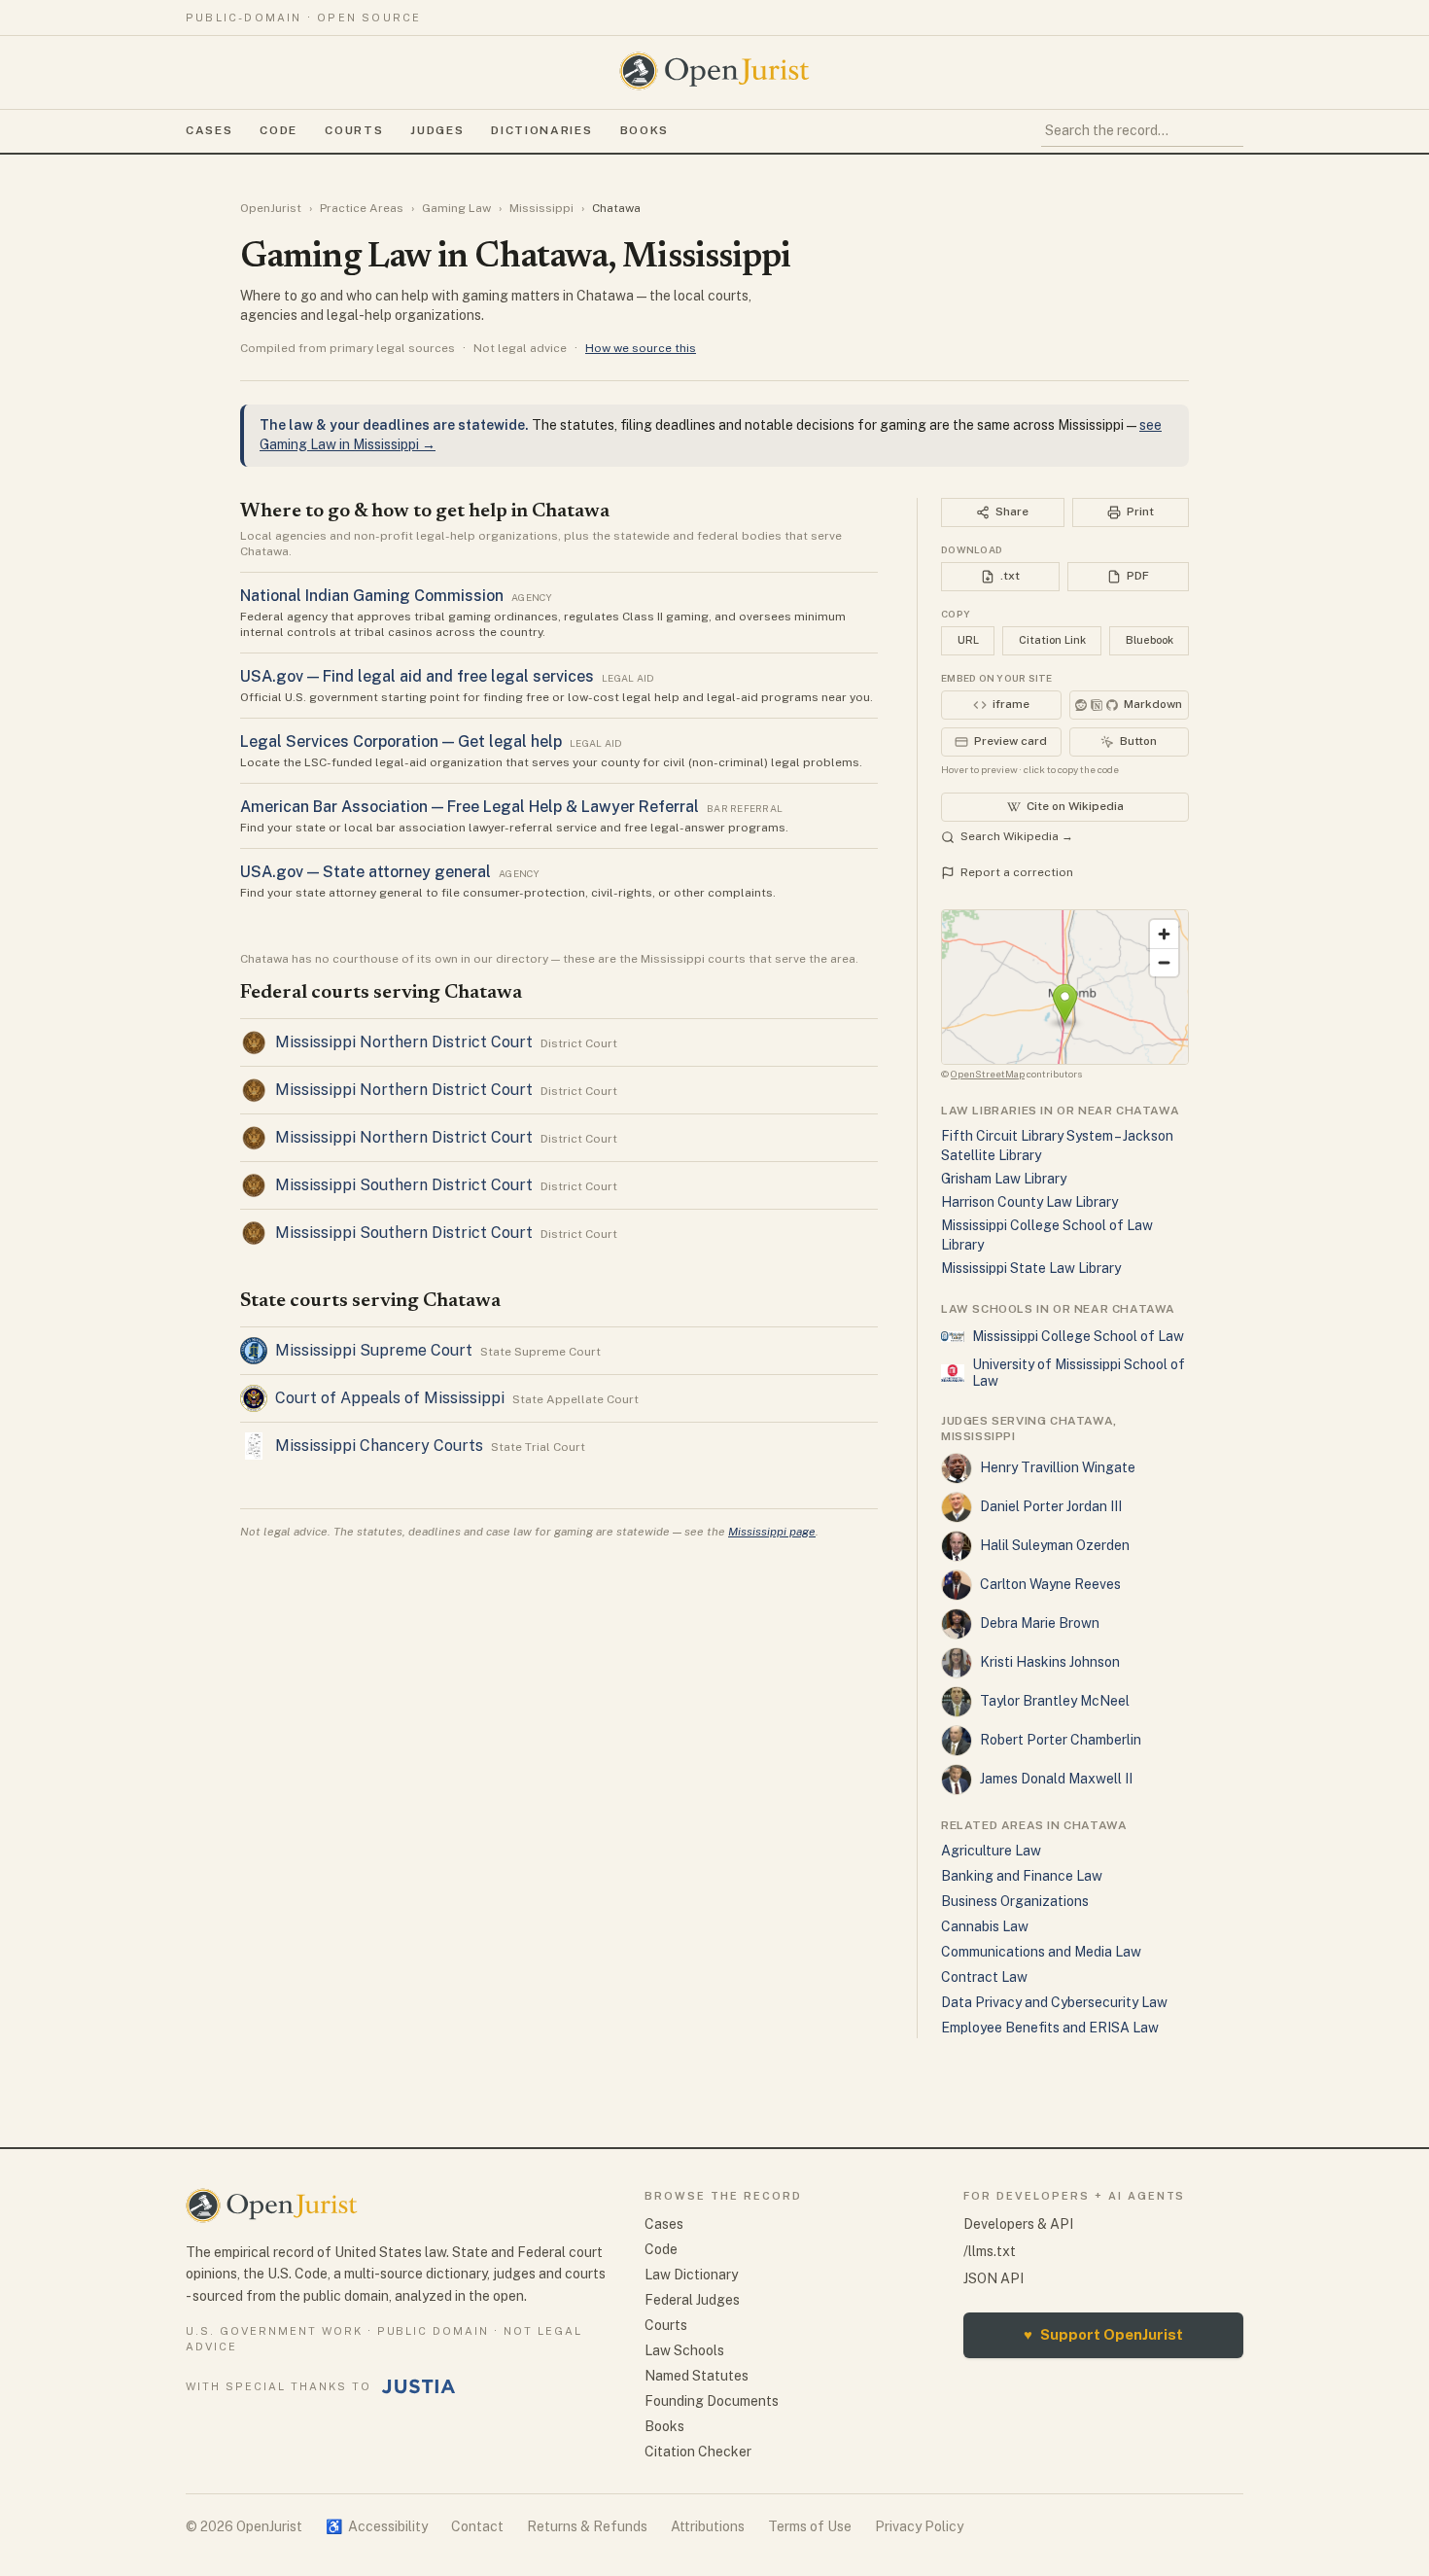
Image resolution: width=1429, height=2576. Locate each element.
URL (968, 640)
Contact (477, 2526)
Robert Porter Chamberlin (1061, 1740)
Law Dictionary (691, 2275)
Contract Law (984, 1977)
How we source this (641, 348)
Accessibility (377, 2526)
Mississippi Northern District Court (404, 1042)
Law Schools (684, 2350)
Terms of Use (810, 2526)
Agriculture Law (991, 1851)
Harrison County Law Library (1029, 1202)
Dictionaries (541, 130)
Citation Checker (698, 2452)
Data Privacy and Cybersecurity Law (1054, 2002)
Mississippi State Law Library (1031, 1268)
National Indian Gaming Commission (372, 596)
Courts (354, 130)
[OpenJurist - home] (714, 71)
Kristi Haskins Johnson (1050, 1662)
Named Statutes (697, 2376)
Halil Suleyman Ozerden (1055, 1545)
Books (645, 130)
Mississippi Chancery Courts (379, 1446)
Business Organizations (1015, 1901)
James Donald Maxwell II (1056, 1779)
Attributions (708, 2526)
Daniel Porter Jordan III (1051, 1506)
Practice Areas (362, 208)
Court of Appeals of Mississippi (390, 1398)
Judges (437, 130)
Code (279, 130)
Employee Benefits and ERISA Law (1050, 2028)
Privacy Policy (919, 2526)
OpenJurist (271, 208)
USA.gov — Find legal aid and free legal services (417, 676)
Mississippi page (772, 1532)
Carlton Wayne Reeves (1050, 1584)
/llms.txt (990, 2251)
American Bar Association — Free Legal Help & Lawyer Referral (470, 807)
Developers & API (1018, 2224)
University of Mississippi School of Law (1079, 1373)
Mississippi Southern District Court (404, 1185)
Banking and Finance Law (1022, 1876)
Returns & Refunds (587, 2526)
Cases (209, 130)
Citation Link (1052, 640)
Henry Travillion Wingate (1058, 1467)
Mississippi (541, 208)
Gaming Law (456, 208)
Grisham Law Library (1004, 1179)
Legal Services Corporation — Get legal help (401, 741)
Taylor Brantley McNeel (1055, 1701)
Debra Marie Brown (1040, 1623)
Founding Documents (712, 2401)
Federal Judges (692, 2300)
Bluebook (1150, 640)
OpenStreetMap (988, 1074)
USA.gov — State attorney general (366, 872)
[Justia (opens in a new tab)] (419, 2386)
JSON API (993, 2278)
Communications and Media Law (1041, 1952)
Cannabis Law (985, 1926)
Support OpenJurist (1103, 2334)
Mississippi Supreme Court (374, 1350)
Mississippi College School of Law (1078, 1336)
